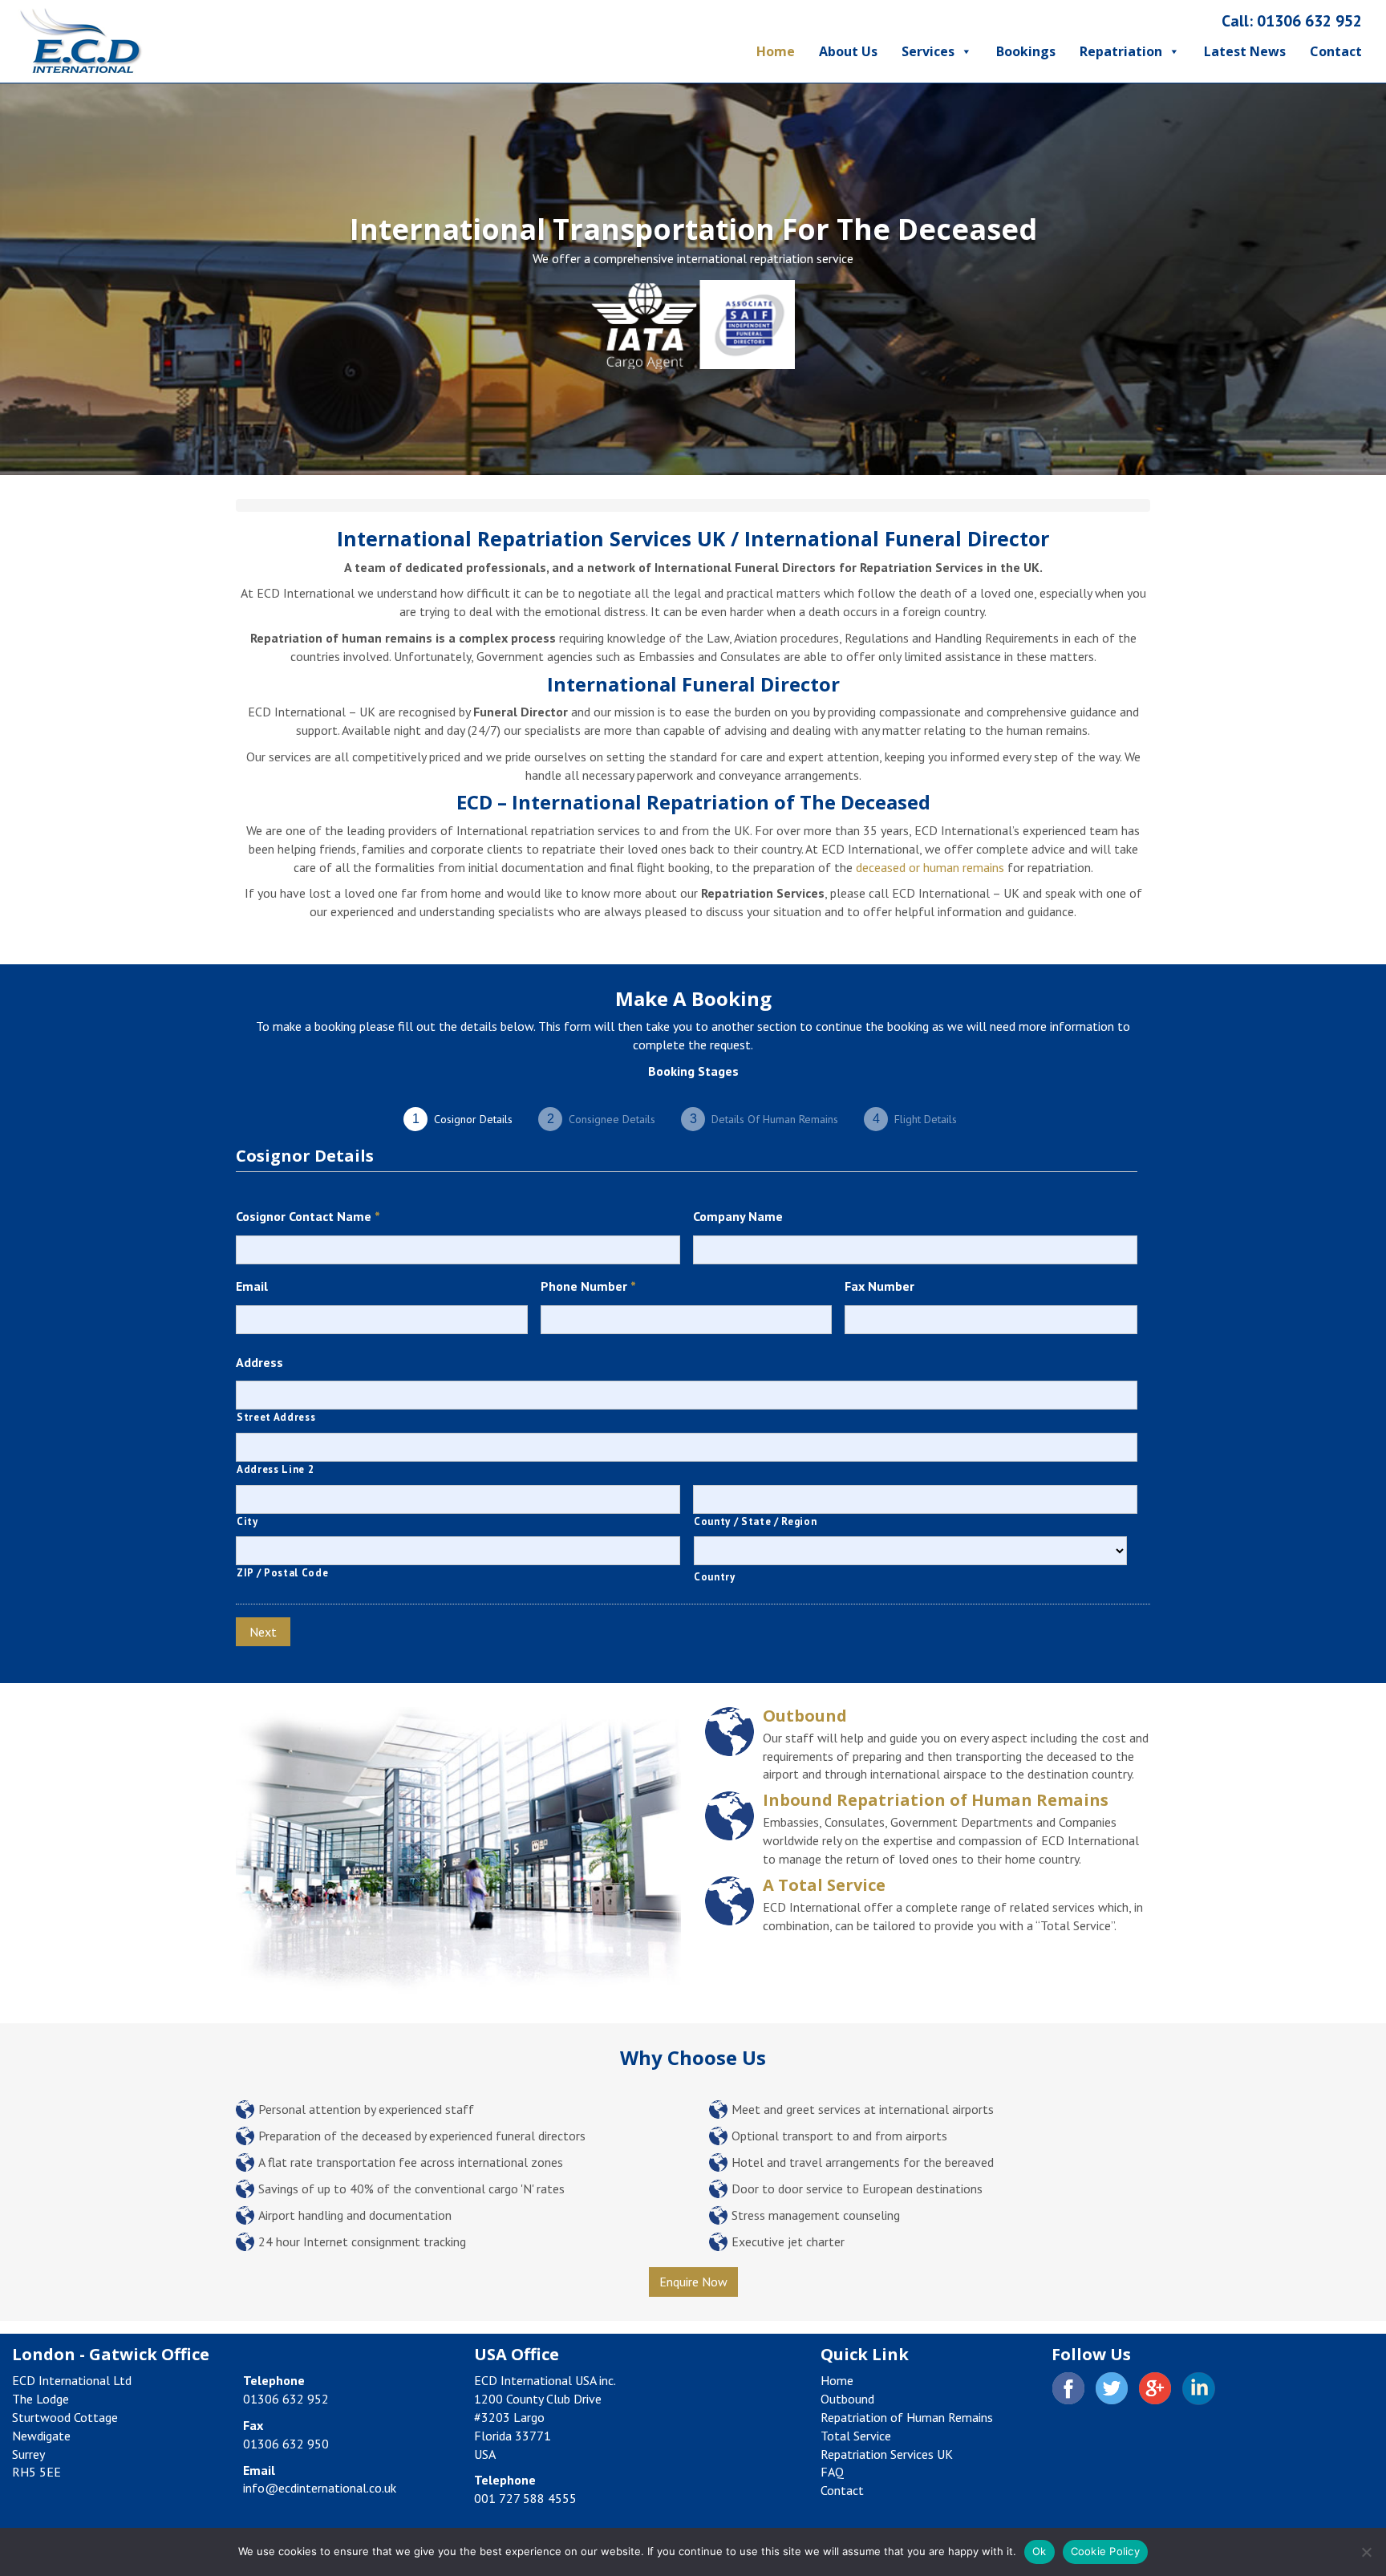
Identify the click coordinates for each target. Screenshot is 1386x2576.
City (247, 1521)
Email (252, 1286)
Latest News (1245, 51)
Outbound (805, 1716)
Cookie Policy (1105, 2551)
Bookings (1026, 51)
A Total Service (824, 1885)
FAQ (832, 2472)
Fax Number (879, 1286)
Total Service (856, 2436)
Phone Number (588, 1286)
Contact (1336, 51)
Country (715, 1577)
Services (928, 51)
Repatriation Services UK (887, 2454)
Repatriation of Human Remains (907, 2417)
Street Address (276, 1417)
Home (776, 51)
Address (259, 1362)
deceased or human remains (930, 867)
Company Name (738, 1216)
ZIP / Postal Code (282, 1573)
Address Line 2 (275, 1469)
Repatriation (1121, 51)
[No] (1366, 2552)
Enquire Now (693, 2282)
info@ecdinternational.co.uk (320, 2488)
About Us (848, 51)
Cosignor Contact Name (308, 1216)
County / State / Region (755, 1521)
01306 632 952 (1309, 21)
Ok (1039, 2551)
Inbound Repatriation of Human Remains (936, 1800)
